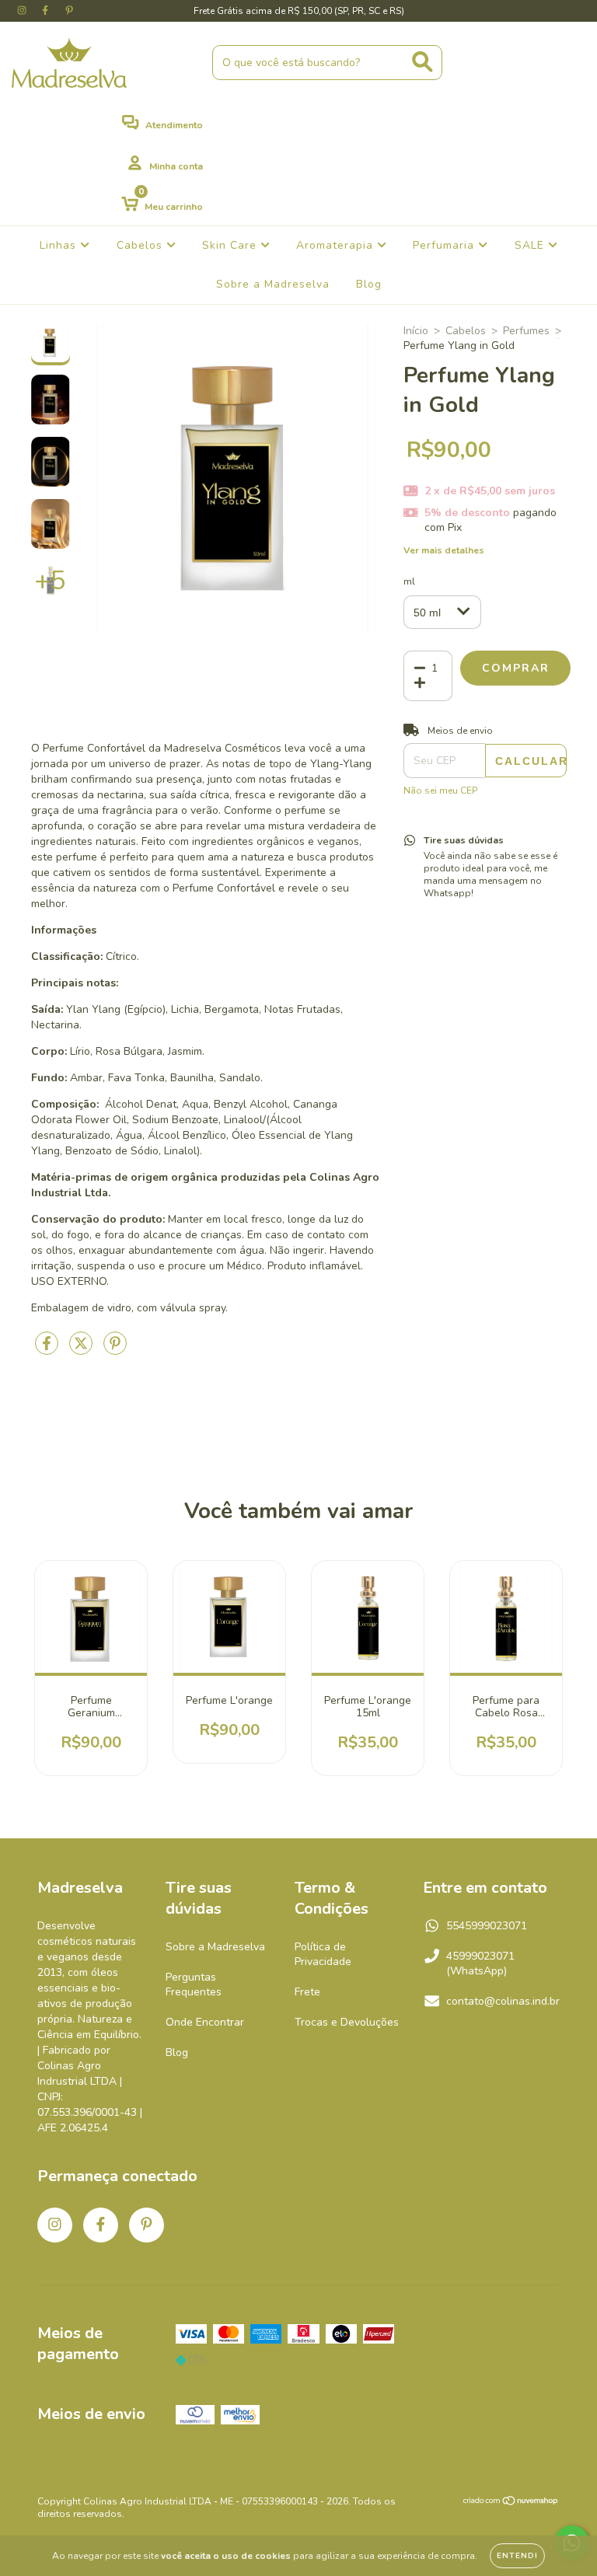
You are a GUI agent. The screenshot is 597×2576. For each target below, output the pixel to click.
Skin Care (231, 245)
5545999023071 (487, 1926)
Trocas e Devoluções (347, 2022)
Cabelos (141, 245)
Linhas (60, 245)
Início (416, 331)
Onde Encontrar (205, 2022)
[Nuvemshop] (511, 2503)
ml (409, 581)
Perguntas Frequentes (194, 1984)
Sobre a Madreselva (273, 284)
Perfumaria (445, 245)
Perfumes (526, 331)
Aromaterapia (337, 245)
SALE (531, 245)
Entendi (517, 2556)
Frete (307, 1992)
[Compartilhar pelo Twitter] (82, 1350)
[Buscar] (422, 62)
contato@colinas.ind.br (503, 2001)
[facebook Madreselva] (47, 10)
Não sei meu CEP (440, 791)
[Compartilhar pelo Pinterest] (115, 1350)
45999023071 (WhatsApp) (480, 1963)
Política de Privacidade (323, 1954)
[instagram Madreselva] (23, 10)
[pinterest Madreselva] (69, 10)
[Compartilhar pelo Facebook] (48, 1350)
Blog (369, 284)
